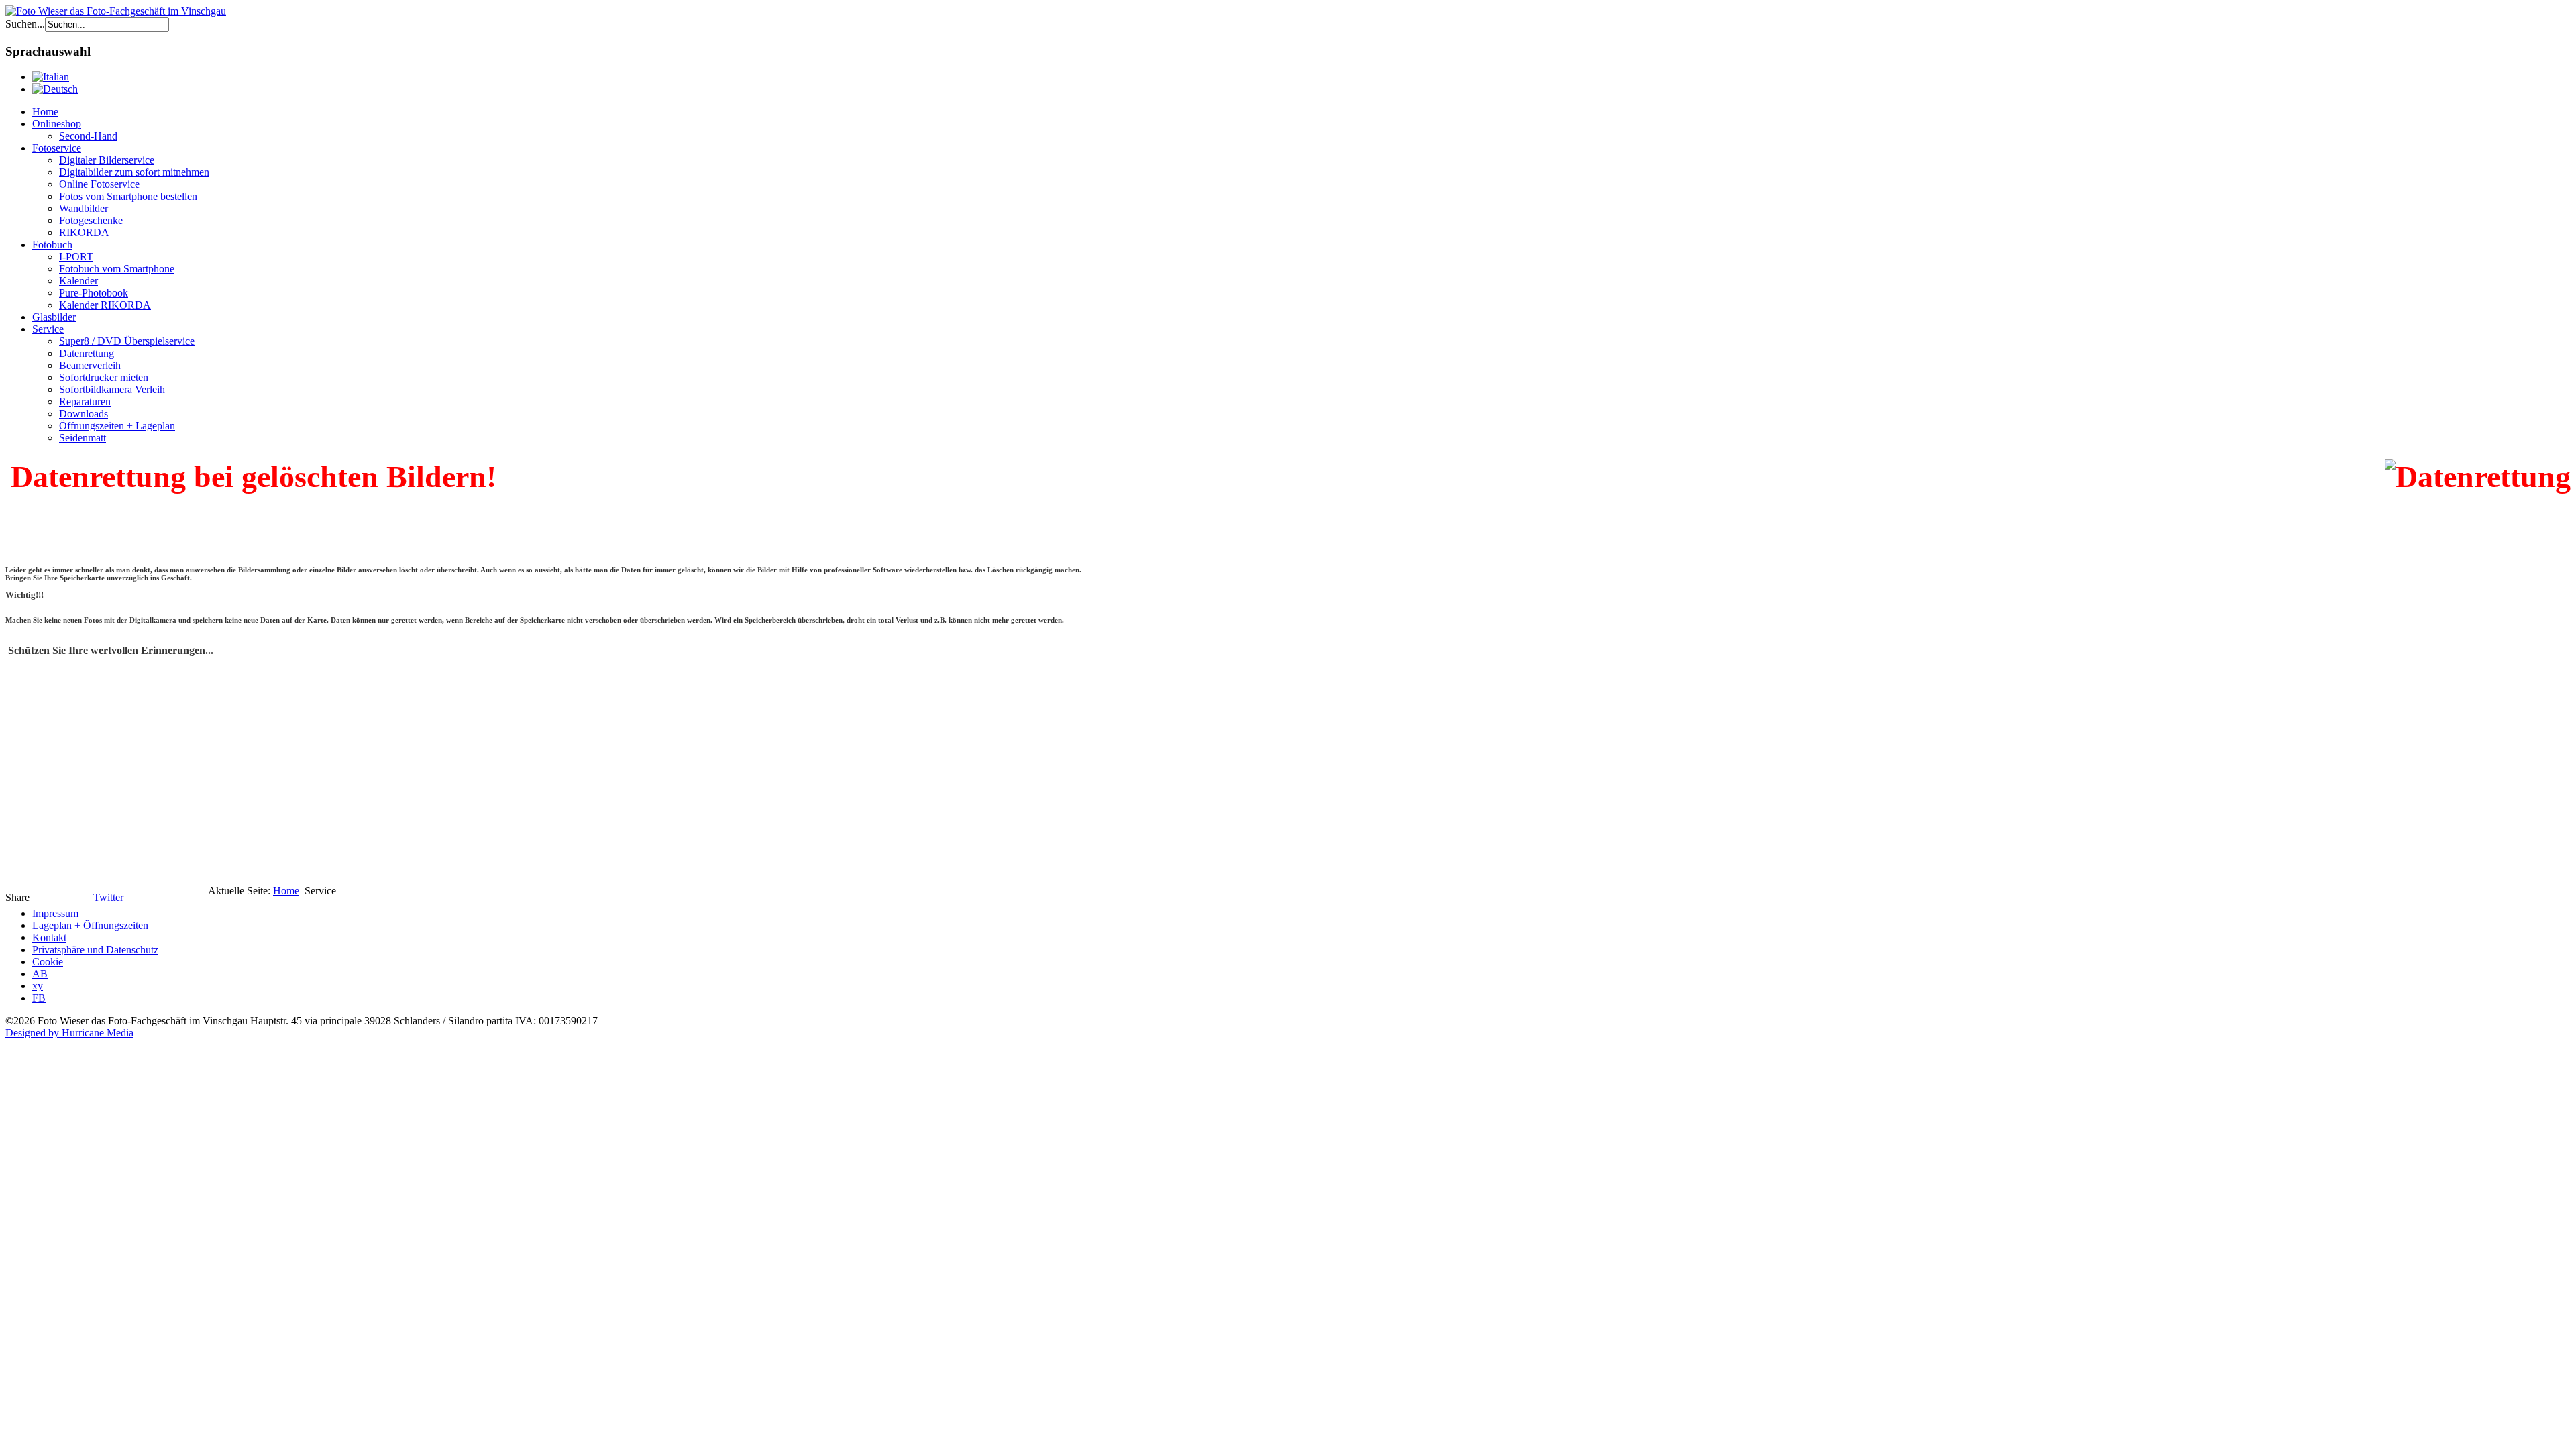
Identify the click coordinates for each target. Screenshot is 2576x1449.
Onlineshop (57, 124)
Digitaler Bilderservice (107, 160)
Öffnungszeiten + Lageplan (117, 426)
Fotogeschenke (91, 220)
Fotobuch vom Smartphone (117, 269)
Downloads (84, 414)
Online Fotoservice (99, 184)
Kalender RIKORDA (105, 305)
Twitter (108, 897)
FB (39, 998)
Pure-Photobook (94, 293)
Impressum (55, 913)
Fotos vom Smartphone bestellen (128, 196)
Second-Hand (88, 136)
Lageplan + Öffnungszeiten (90, 925)
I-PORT (76, 257)
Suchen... (25, 24)
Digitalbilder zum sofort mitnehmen (134, 172)
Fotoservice (57, 148)
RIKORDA (84, 232)
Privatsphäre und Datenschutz (95, 950)
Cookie (48, 962)
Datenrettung (87, 353)
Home (45, 112)
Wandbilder (84, 208)
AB (40, 974)
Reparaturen (85, 401)
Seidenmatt (83, 438)
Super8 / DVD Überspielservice (127, 341)
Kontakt (49, 937)
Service (48, 329)
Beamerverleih (90, 365)
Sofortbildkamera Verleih (112, 389)
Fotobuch (52, 245)
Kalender (78, 281)
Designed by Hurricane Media (69, 1033)
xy (38, 986)
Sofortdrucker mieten (104, 377)
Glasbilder (54, 317)
